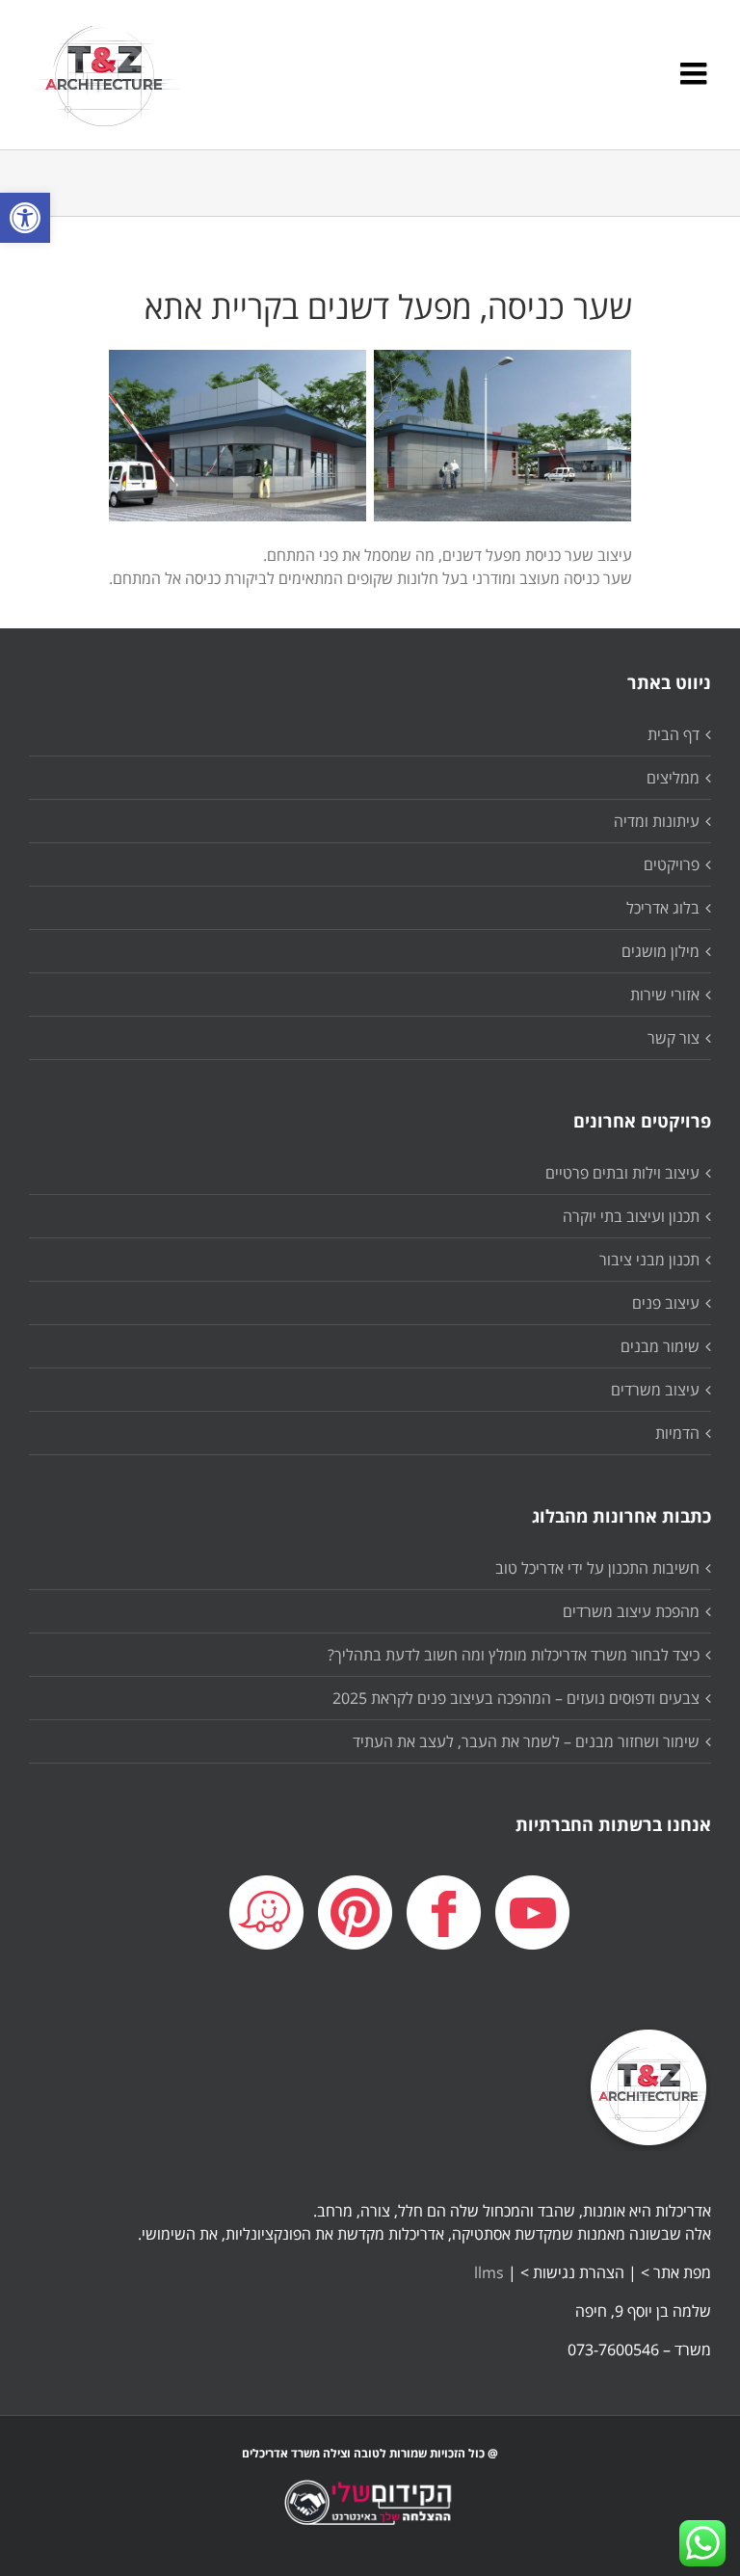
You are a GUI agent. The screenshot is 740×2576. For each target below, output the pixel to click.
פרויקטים (672, 864)
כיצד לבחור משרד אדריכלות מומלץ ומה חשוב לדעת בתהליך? (514, 1655)
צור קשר (674, 1038)
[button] (25, 218)
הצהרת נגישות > (572, 2272)
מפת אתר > (676, 2272)
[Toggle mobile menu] (696, 73)
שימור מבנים (660, 1346)
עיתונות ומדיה (657, 821)
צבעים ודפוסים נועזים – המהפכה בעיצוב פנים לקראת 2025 (516, 1698)
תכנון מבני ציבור (649, 1260)
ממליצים (673, 778)
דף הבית (674, 734)
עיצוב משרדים (655, 1390)
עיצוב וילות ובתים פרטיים (622, 1173)
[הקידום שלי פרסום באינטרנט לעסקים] (370, 2517)
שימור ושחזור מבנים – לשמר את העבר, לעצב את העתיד (526, 1741)
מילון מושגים (661, 951)
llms (489, 2272)
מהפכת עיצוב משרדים (631, 1611)
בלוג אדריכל (663, 908)
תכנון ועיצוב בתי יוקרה (631, 1216)
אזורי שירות (665, 995)
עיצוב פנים (666, 1303)
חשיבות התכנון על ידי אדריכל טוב (597, 1568)
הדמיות (677, 1433)
